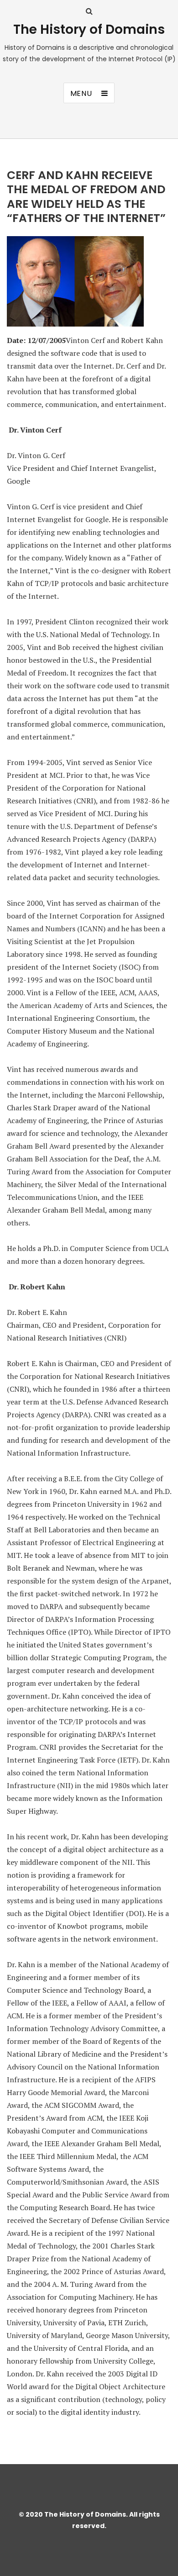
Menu (81, 93)
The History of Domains (89, 29)
